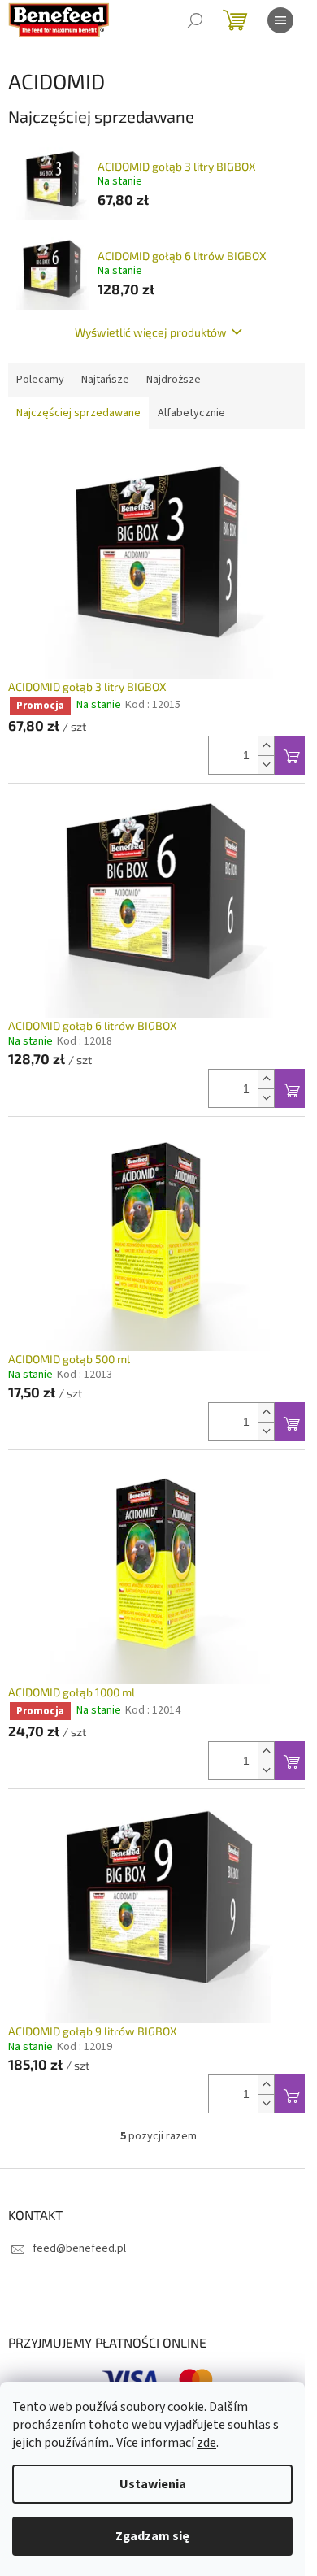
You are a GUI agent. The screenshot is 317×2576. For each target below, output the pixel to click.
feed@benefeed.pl (79, 2248)
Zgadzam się (152, 2536)
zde (206, 2443)
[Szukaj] (195, 20)
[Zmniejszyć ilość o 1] (266, 765)
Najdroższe (174, 380)
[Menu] (280, 20)
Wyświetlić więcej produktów (151, 332)
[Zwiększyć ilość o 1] (266, 746)
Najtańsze (105, 380)
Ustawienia (153, 2484)
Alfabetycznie (191, 413)
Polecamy (40, 380)
